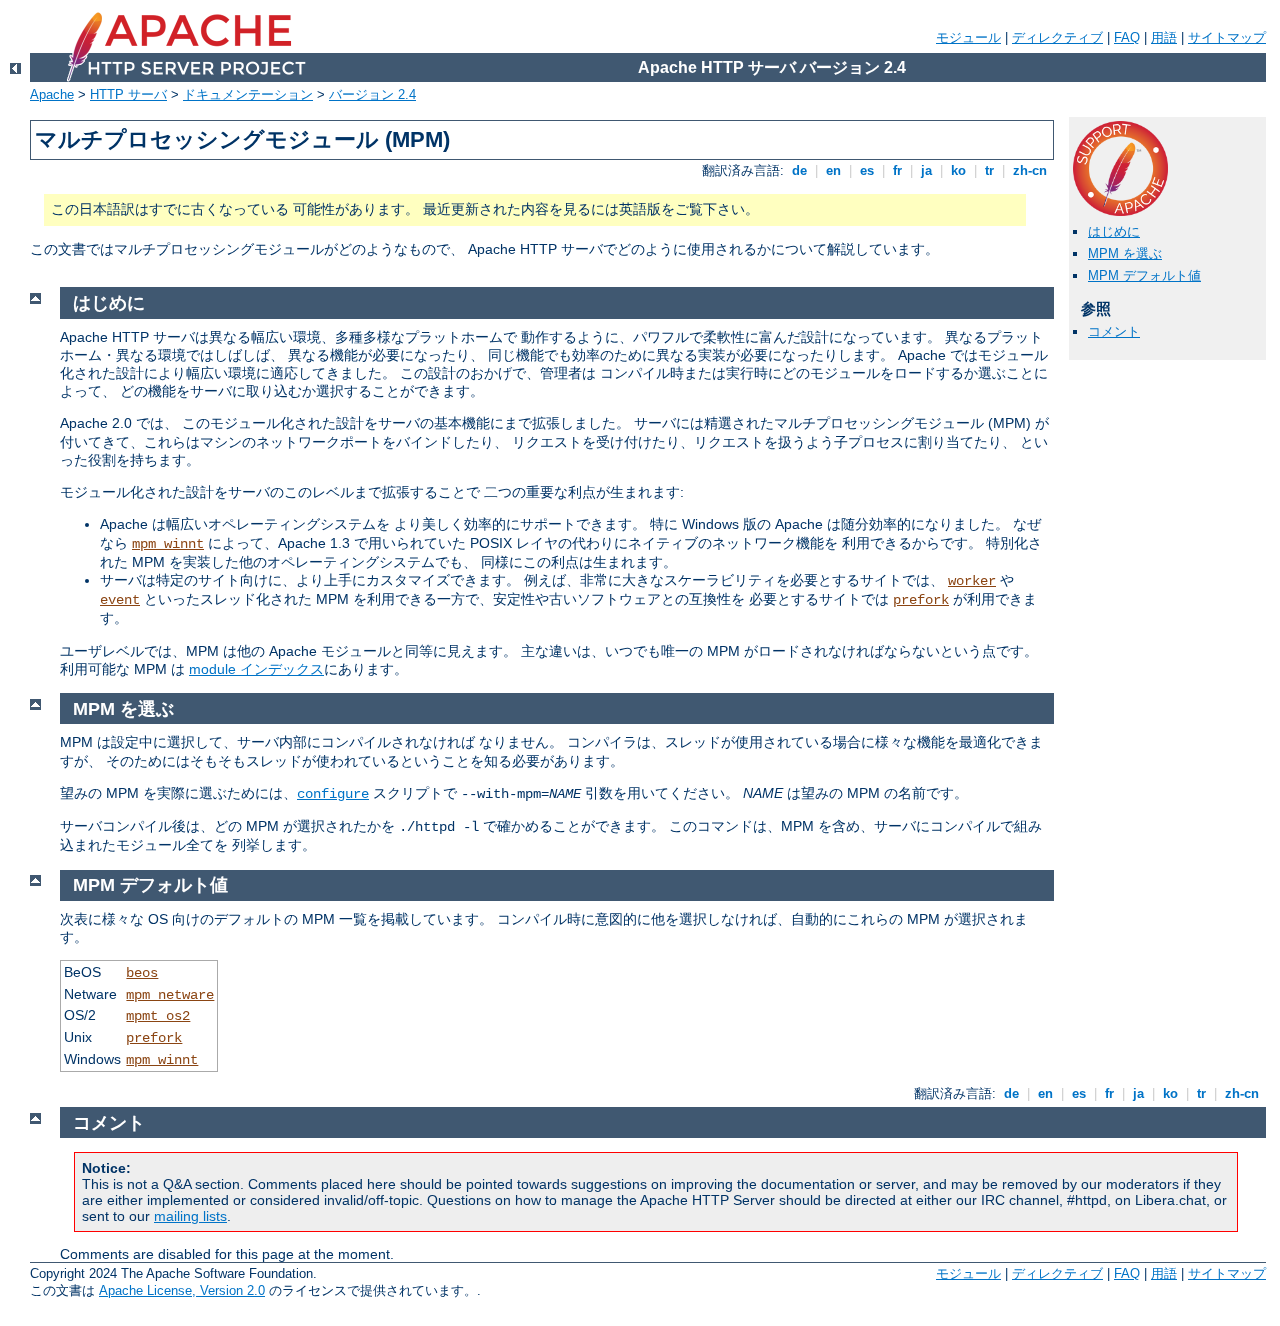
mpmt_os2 (158, 1016)
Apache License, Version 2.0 (182, 1290)
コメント (1114, 331)
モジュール (968, 37)
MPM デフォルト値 (1144, 275)
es (867, 170)
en (833, 170)
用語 (1164, 37)
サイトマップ (1227, 37)
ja (926, 170)
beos (142, 973)
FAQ (1127, 37)
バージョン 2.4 (372, 94)
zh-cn (1030, 170)
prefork (921, 600)
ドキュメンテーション (248, 94)
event (120, 600)
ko (958, 170)
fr (897, 170)
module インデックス (256, 669)
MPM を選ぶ (1125, 253)
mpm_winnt (168, 544)
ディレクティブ (1057, 37)
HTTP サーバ (128, 94)
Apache (52, 94)
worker (972, 581)
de (799, 170)
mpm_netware (170, 995)
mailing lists (190, 1216)
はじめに (1114, 231)
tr (989, 170)
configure (333, 794)
